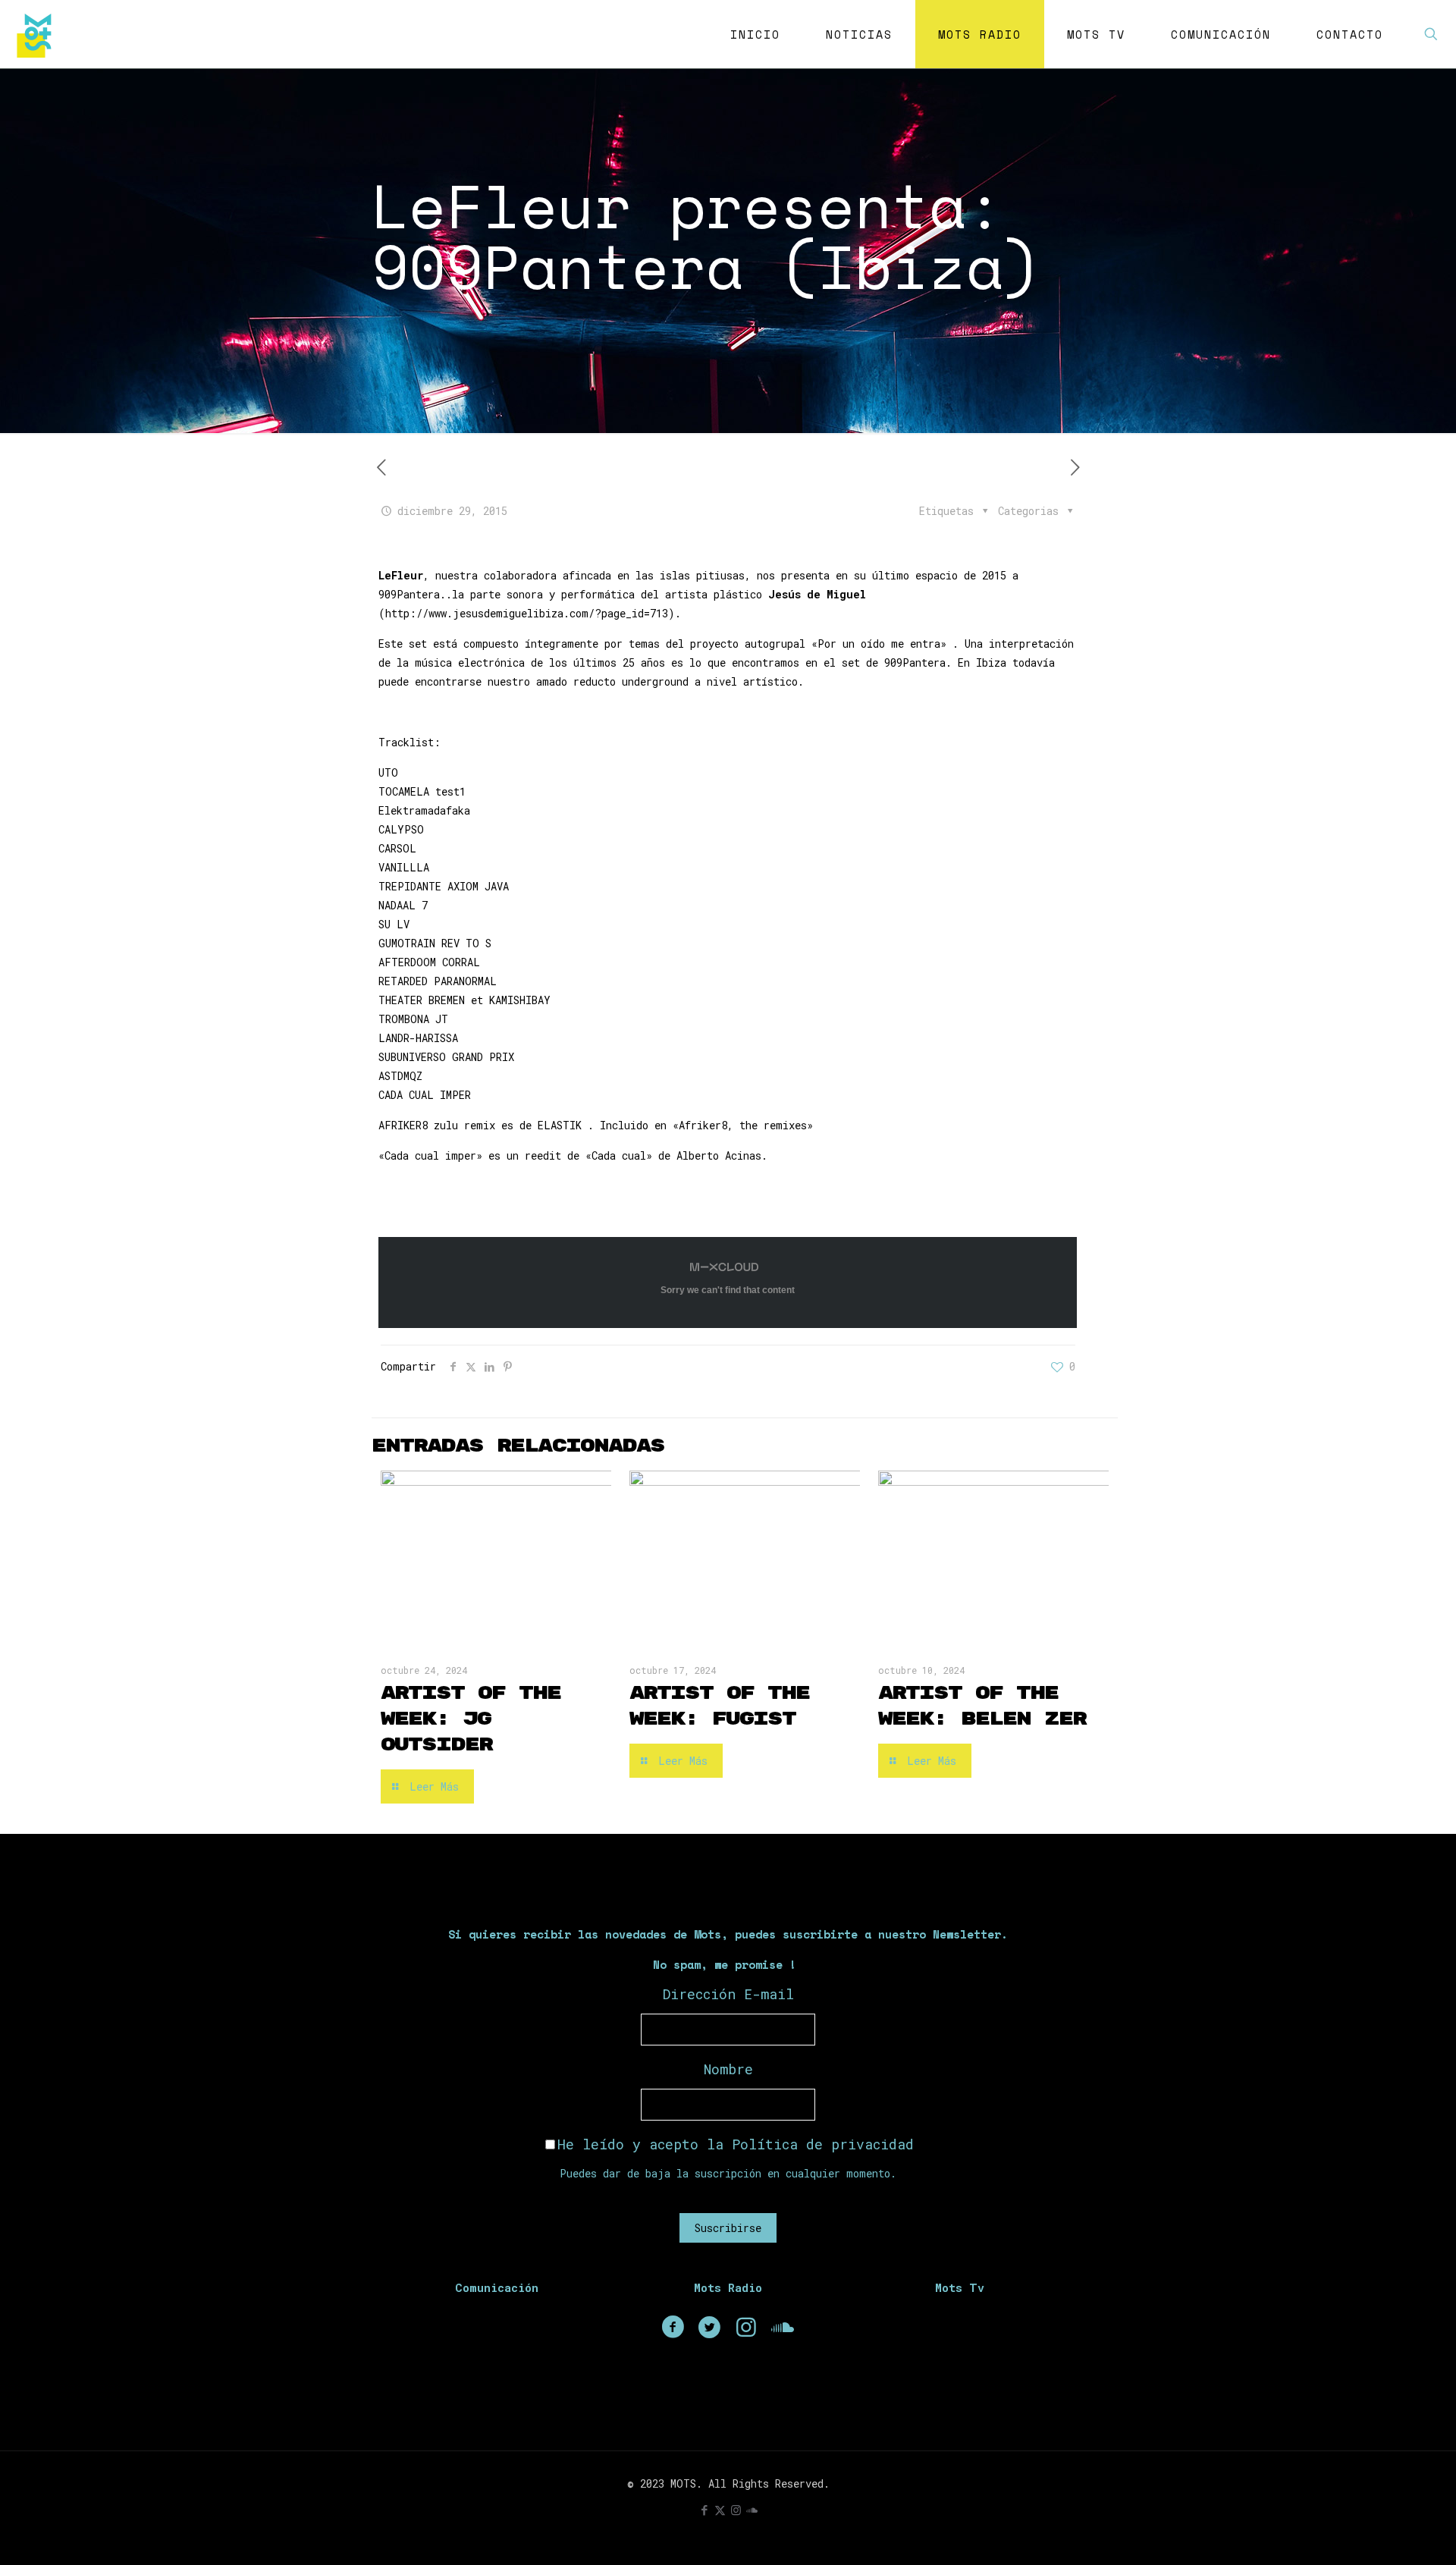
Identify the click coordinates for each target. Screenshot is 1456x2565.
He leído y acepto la (736, 2144)
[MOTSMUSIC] (38, 34)
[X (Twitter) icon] (720, 2510)
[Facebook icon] (704, 2510)
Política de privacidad (823, 2144)
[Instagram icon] (736, 2510)
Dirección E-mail (728, 1994)
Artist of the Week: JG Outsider (471, 1719)
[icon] (752, 2510)
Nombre (728, 2069)
